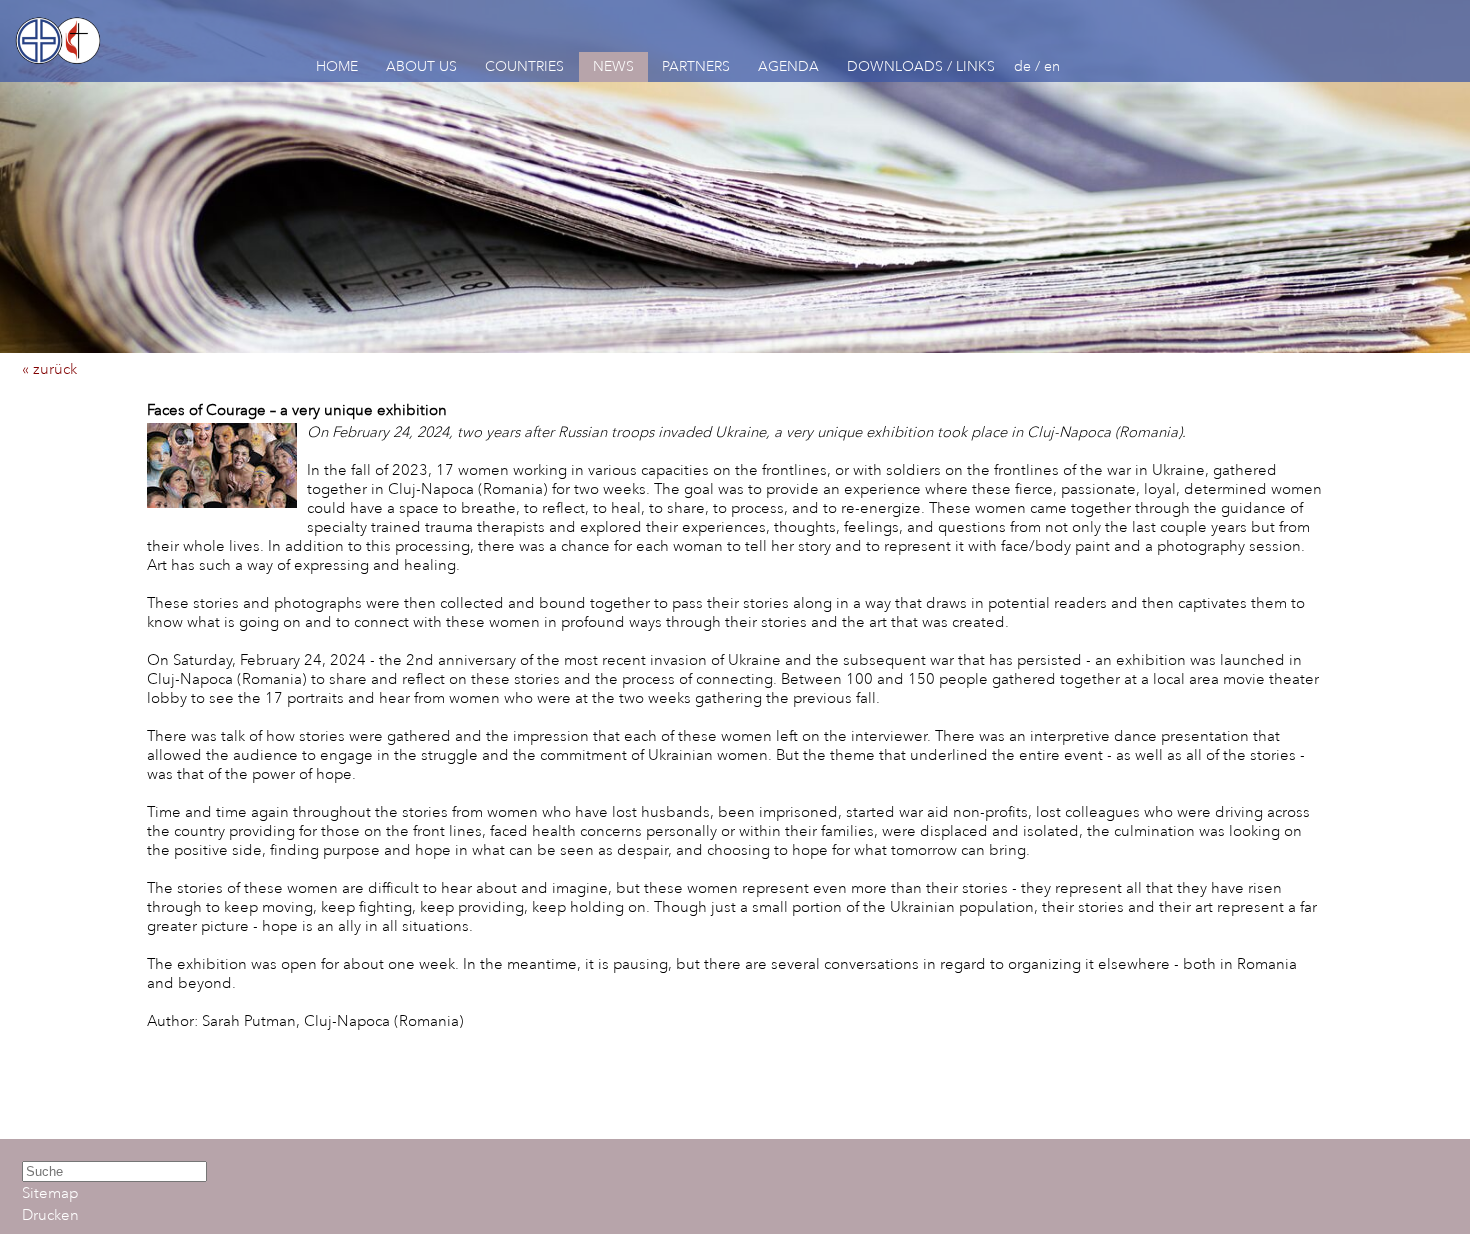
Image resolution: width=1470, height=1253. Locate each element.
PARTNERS (696, 66)
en (1052, 66)
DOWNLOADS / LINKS (921, 66)
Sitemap (50, 1193)
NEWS (613, 66)
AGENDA (788, 66)
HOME (337, 66)
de (1022, 66)
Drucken (50, 1215)
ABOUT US (421, 66)
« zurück (49, 369)
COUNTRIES (524, 66)
